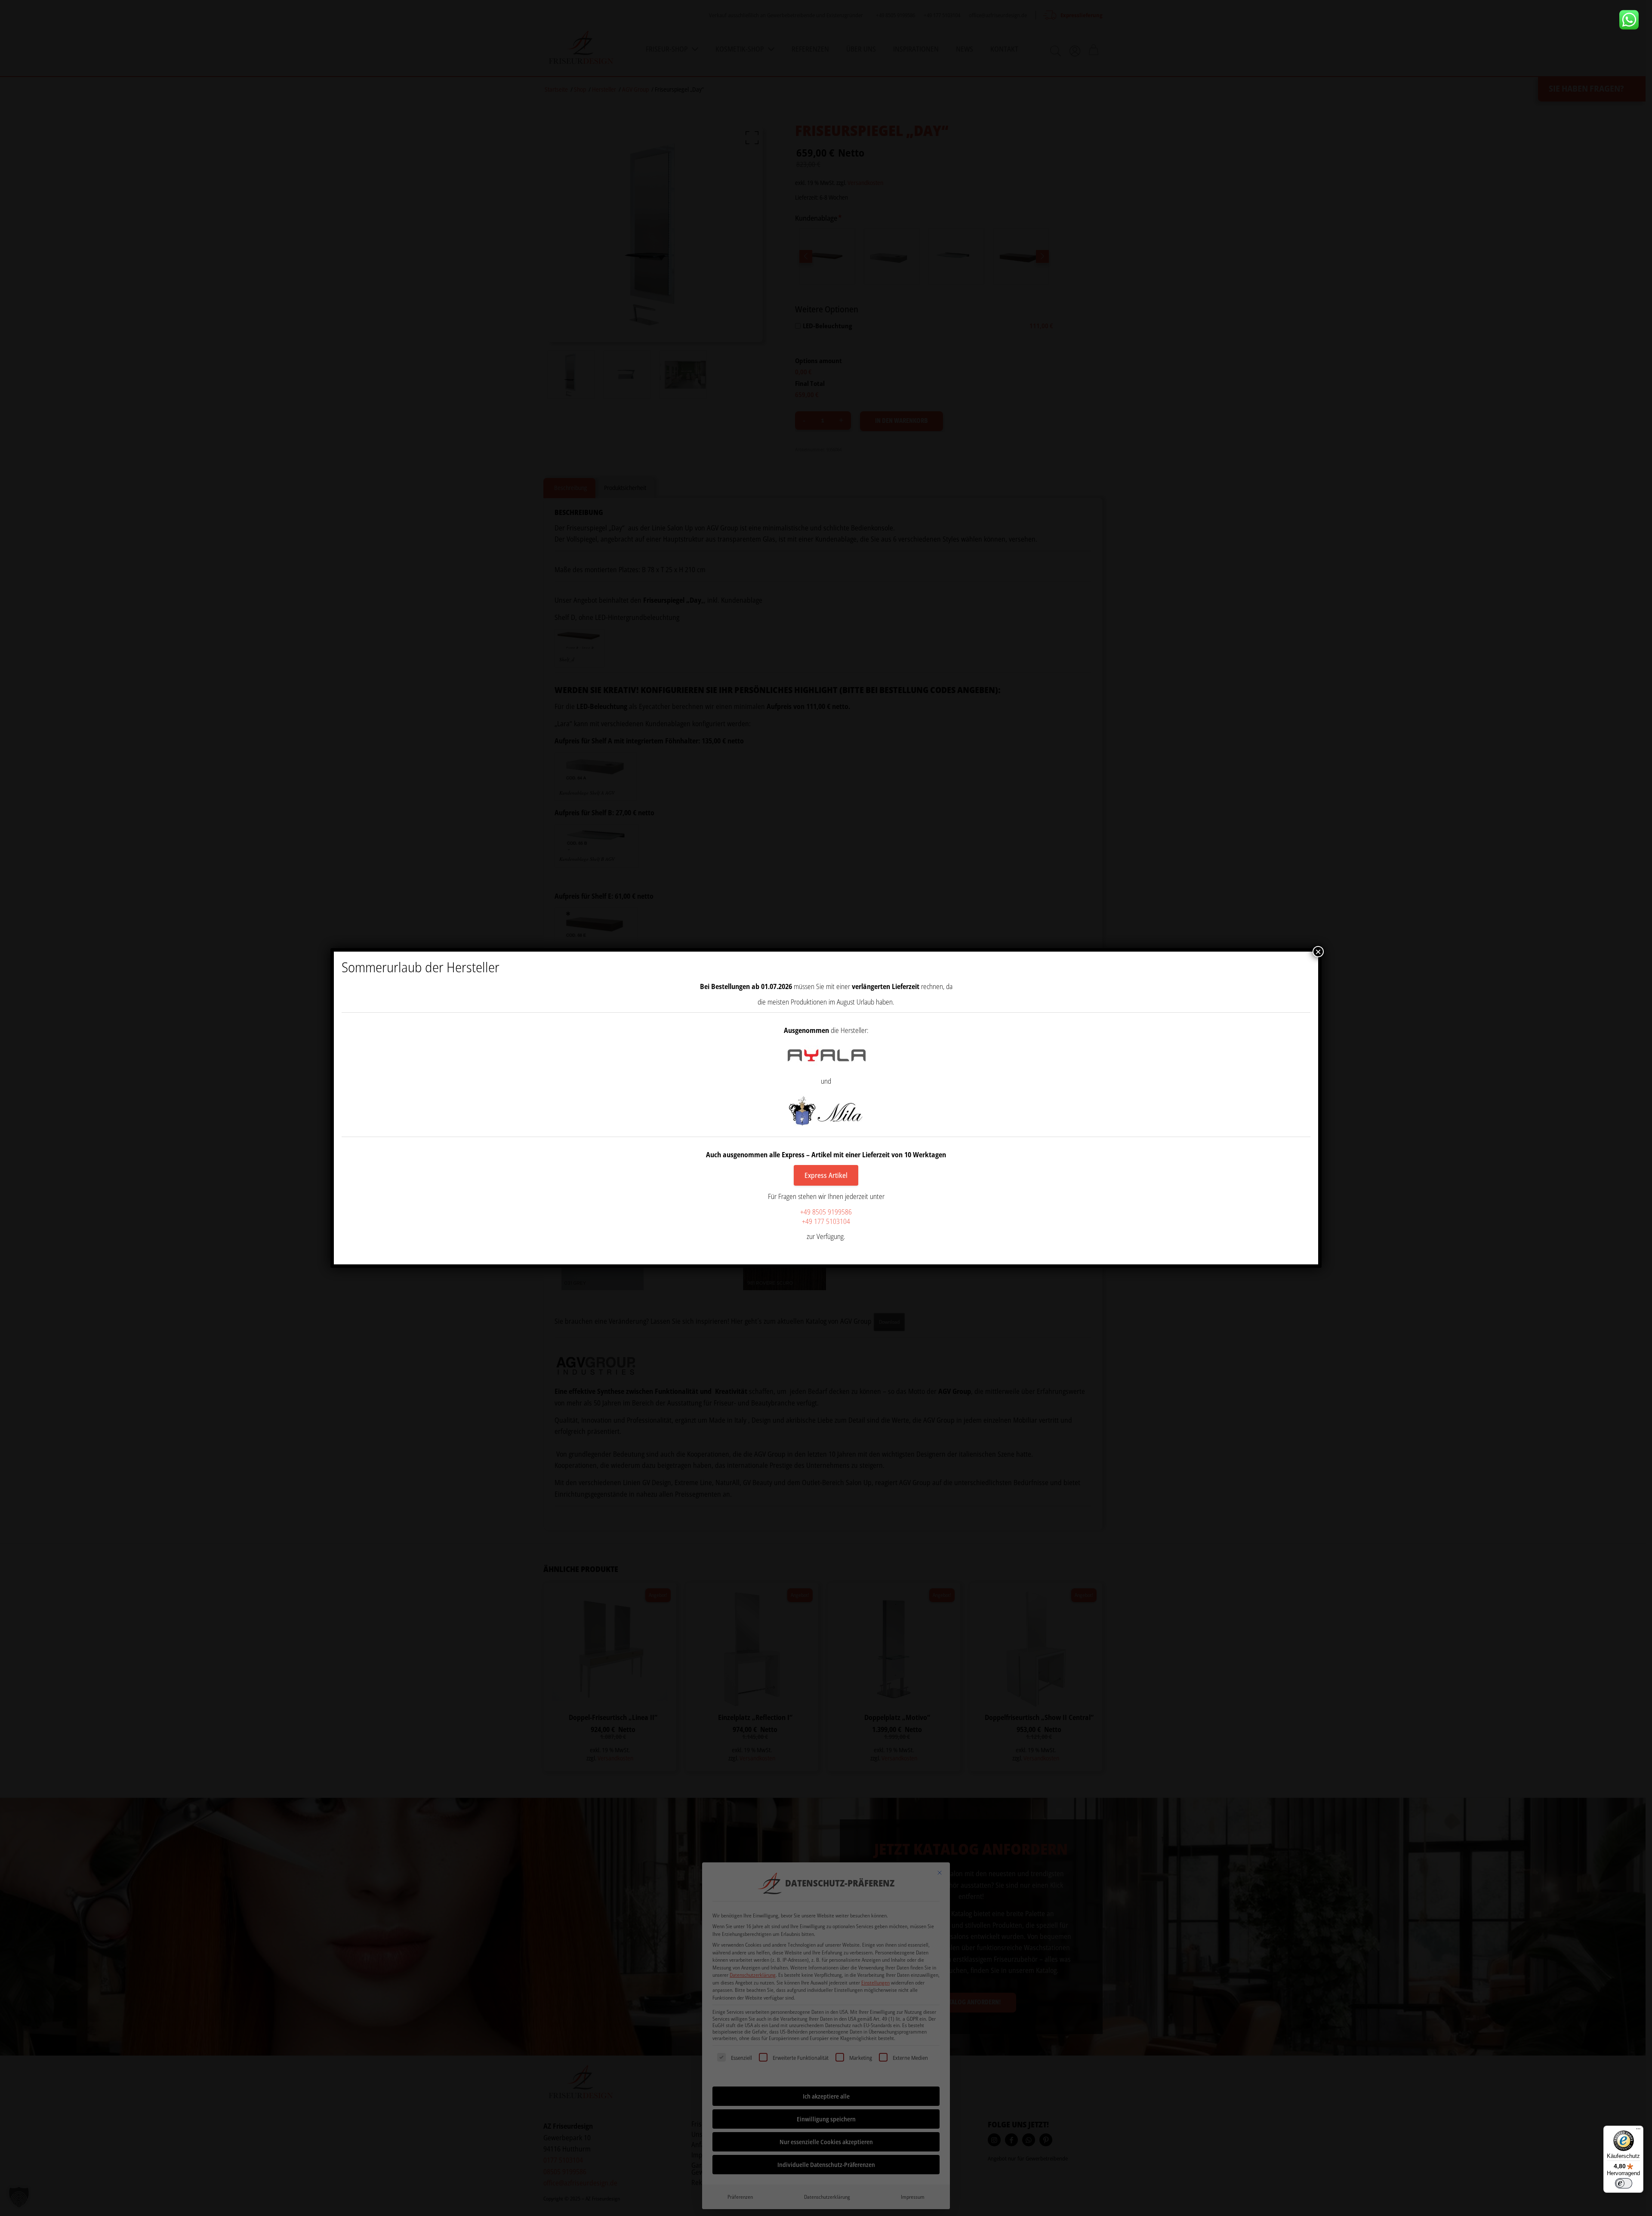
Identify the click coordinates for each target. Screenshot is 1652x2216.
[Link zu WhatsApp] (1632, 20)
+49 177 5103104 (826, 1221)
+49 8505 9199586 (826, 1212)
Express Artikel (826, 1175)
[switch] (1624, 2183)
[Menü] (1638, 2131)
